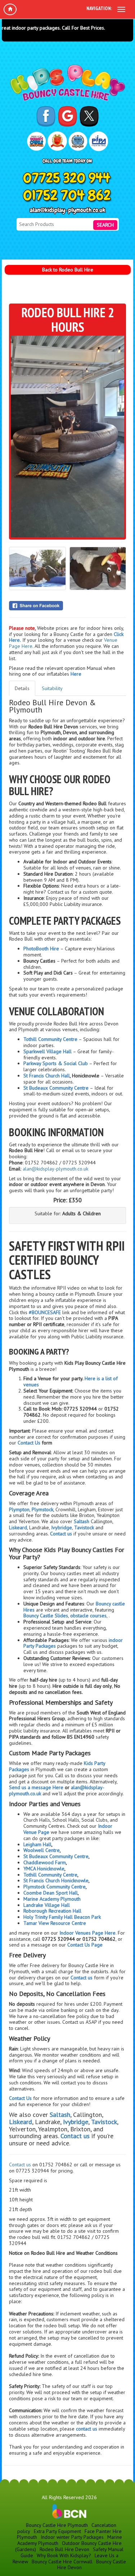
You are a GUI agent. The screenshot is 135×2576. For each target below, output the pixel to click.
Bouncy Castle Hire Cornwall (62, 2562)
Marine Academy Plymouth (52, 1899)
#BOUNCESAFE (45, 1312)
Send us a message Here (37, 1787)
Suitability (52, 688)
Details (22, 688)
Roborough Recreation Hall (52, 1911)
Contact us (20, 2165)
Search (105, 225)
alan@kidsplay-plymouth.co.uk (55, 1169)
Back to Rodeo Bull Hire (68, 270)
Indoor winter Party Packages (72, 2537)
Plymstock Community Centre (55, 1887)
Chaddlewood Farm (45, 1862)
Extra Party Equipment (57, 2531)
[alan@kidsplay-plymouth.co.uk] (67, 211)
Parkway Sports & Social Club (56, 1063)
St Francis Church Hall (47, 1076)
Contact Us (29, 1443)
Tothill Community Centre (50, 1039)
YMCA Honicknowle (44, 1869)
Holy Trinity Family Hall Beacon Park (62, 1917)
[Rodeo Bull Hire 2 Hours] (67, 437)
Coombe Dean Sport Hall (51, 1893)
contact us (87, 2429)
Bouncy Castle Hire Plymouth (57, 2525)
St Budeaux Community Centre (56, 1088)
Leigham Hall (37, 1844)
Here (76, 674)
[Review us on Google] (67, 116)
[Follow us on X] (89, 116)
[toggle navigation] (121, 9)
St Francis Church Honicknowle (56, 1880)
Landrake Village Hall (47, 1905)
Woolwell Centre (42, 1850)
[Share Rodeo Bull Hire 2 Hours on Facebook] (67, 606)
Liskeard (18, 1527)
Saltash (82, 1521)
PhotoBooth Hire (41, 949)
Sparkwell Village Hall (48, 1051)
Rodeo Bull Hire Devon (64, 2549)
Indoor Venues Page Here (87, 1933)
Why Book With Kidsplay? (64, 2555)
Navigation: (99, 8)
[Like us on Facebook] (46, 116)
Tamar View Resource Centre (55, 1923)
